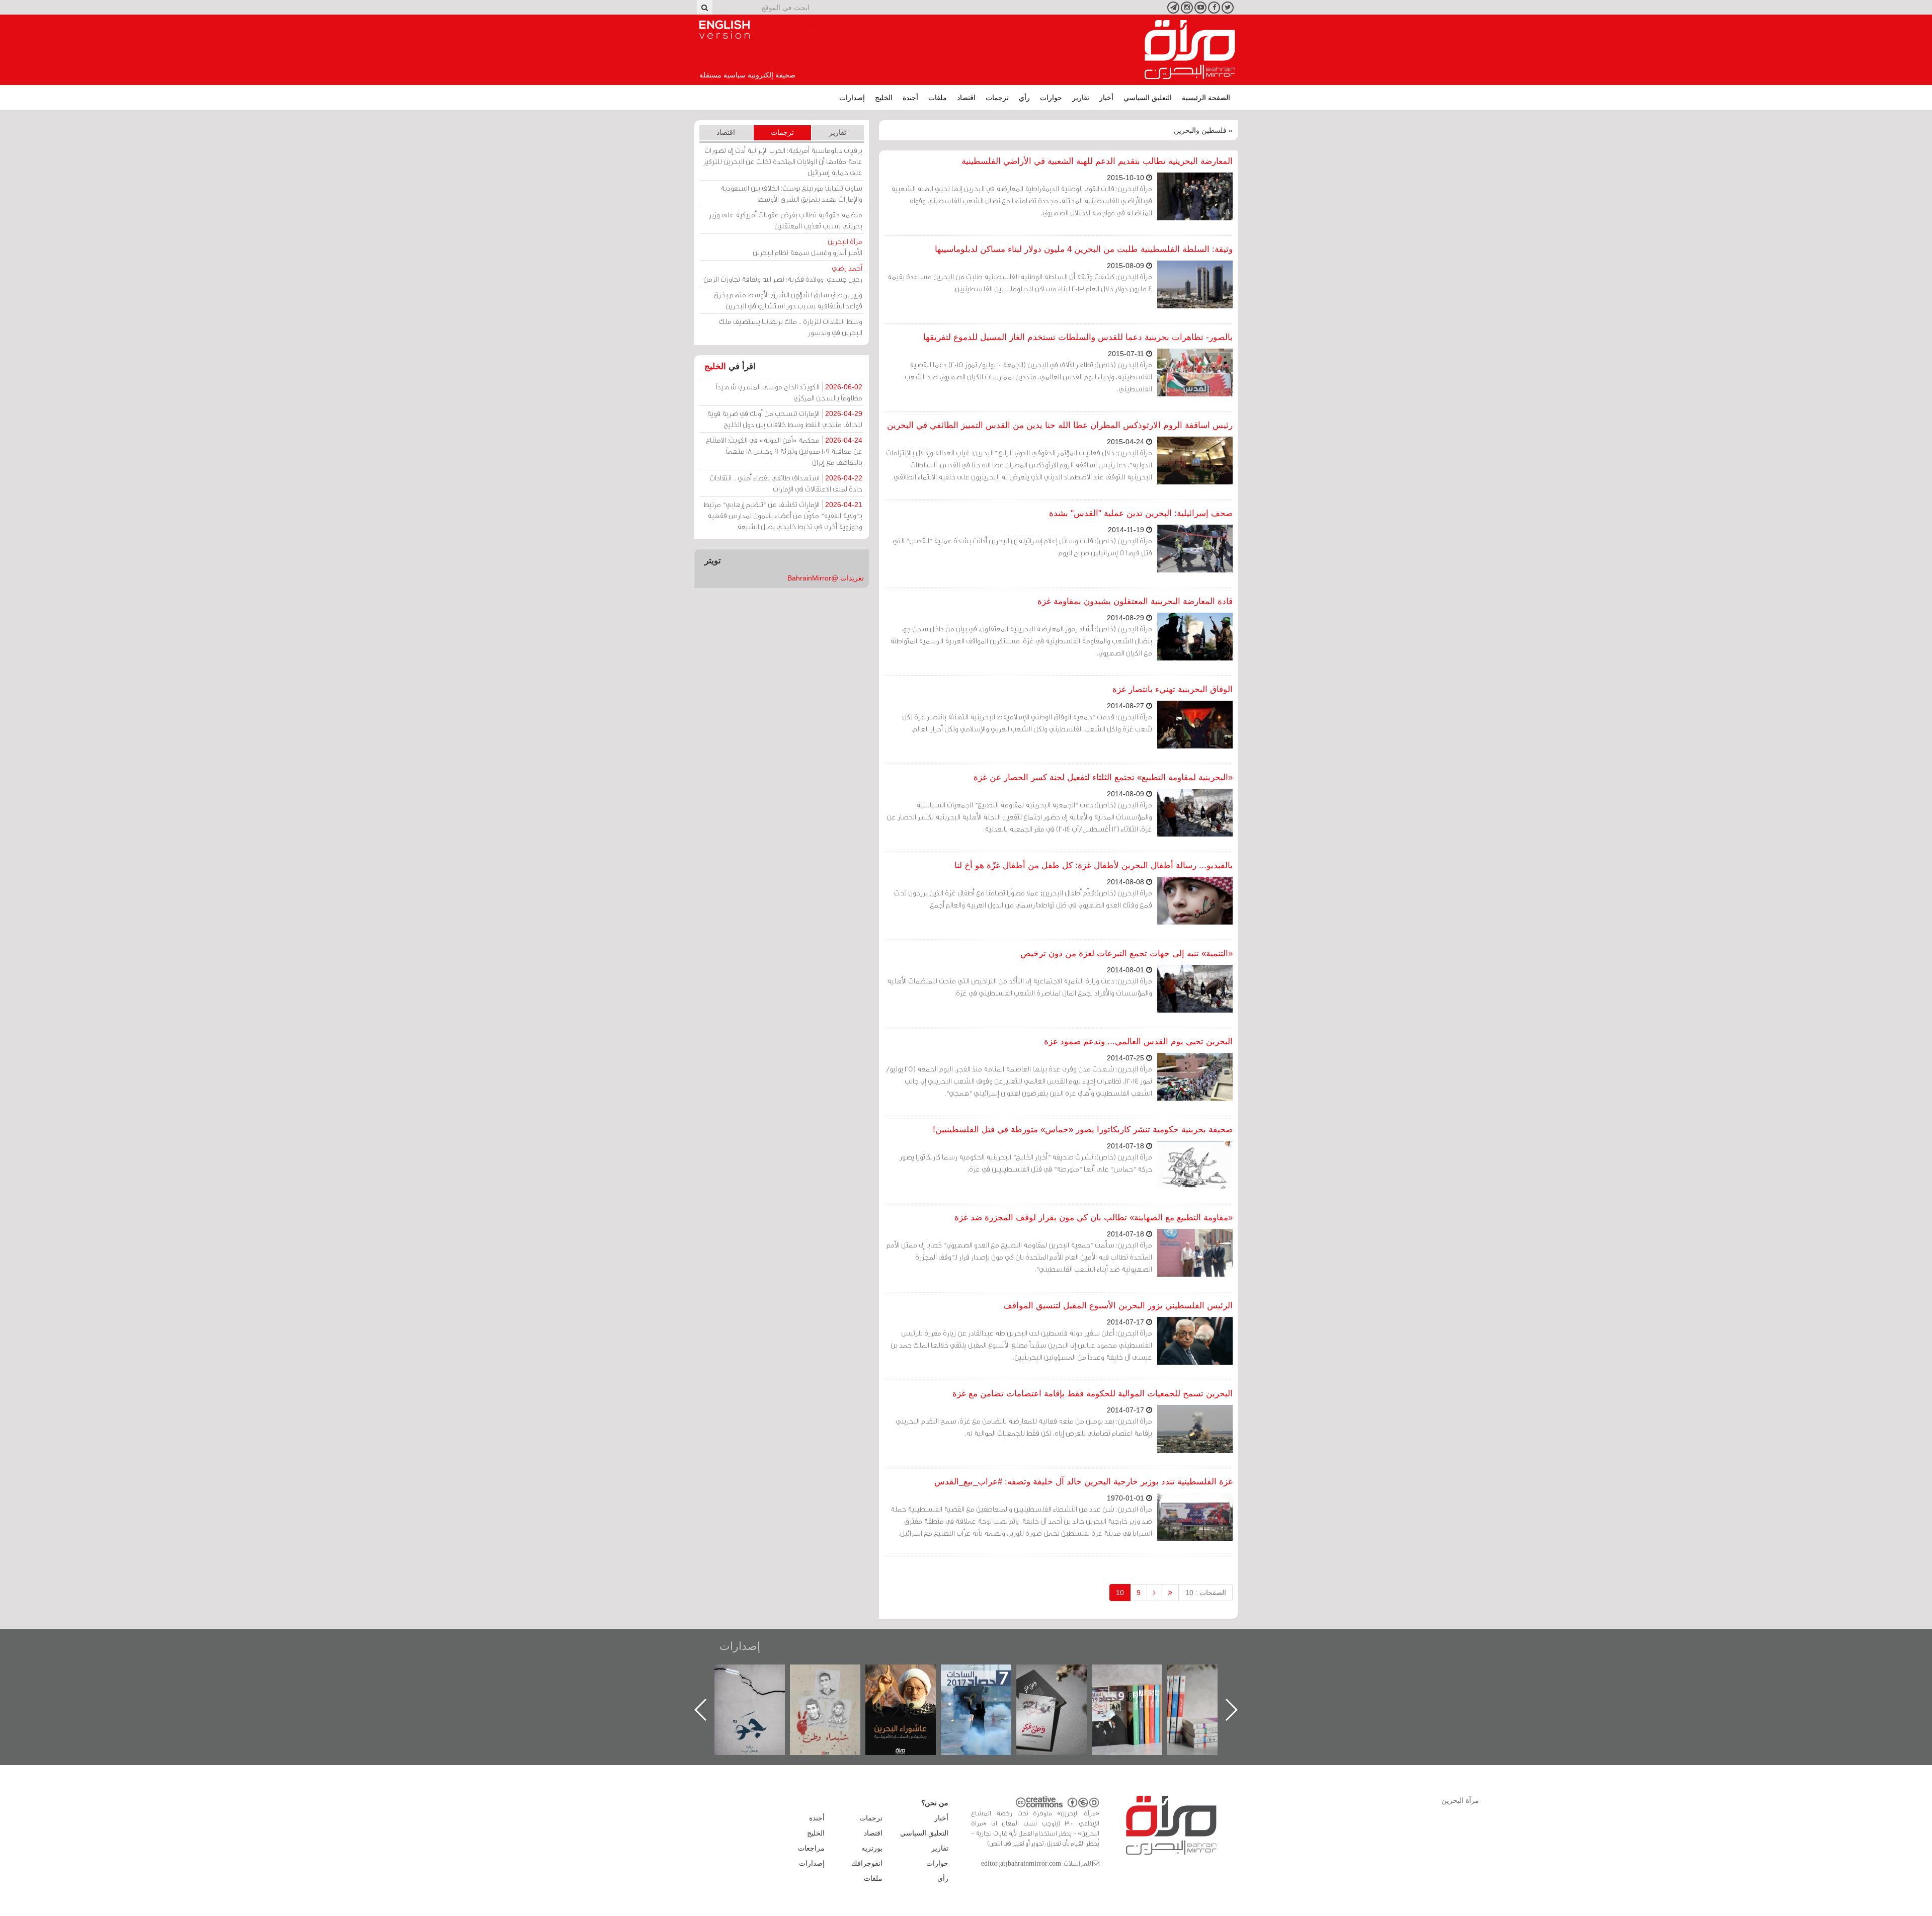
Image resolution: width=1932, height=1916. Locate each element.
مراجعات (811, 1848)
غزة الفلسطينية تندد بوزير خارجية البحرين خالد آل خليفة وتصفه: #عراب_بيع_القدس (1083, 1482)
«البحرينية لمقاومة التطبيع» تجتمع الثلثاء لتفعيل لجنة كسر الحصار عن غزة (1103, 777)
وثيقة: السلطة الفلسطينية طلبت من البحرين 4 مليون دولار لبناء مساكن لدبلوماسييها (1084, 249)
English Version (725, 30)
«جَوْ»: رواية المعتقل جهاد (835, 1681)
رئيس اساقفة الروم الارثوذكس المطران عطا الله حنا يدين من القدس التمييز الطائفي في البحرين (1060, 425)
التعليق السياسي (1148, 98)
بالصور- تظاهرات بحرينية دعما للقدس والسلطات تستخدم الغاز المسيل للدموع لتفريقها (1078, 337)
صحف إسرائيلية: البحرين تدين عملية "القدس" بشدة (1141, 513)
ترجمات (997, 98)
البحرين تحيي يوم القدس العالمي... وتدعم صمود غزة (1138, 1042)
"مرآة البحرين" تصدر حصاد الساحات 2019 (1213, 1687)
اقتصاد (966, 98)
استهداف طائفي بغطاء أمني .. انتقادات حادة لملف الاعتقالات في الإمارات (786, 483)
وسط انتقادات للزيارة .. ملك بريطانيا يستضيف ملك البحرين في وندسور (791, 327)
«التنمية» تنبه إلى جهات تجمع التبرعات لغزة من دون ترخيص (1126, 953)
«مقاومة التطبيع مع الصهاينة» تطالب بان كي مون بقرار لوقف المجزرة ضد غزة (1094, 1218)
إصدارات (852, 98)
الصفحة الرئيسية (1206, 98)
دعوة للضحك (760, 1675)
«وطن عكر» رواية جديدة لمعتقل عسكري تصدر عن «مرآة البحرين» (1137, 1693)
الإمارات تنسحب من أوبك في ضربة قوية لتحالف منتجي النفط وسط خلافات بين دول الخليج (785, 419)
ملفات (938, 98)
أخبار (1106, 98)
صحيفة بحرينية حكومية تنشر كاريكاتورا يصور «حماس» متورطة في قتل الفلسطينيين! (1083, 1130)
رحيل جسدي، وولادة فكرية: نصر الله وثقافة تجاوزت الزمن (783, 273)
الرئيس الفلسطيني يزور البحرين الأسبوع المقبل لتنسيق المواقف (1118, 1306)
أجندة (910, 98)
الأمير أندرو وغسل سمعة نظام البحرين (808, 247)
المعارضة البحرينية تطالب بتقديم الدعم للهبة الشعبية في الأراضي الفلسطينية (1097, 161)
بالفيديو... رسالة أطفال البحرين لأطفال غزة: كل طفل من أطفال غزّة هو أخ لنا (1094, 865)
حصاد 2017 (1062, 1675)
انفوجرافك (867, 1863)
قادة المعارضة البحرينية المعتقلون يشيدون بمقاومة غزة (1135, 601)
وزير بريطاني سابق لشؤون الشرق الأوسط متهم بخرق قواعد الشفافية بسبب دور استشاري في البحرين (788, 300)
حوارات (1051, 98)
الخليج (884, 98)
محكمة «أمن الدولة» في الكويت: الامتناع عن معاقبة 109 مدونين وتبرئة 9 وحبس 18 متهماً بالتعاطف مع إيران (784, 451)
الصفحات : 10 (1206, 1593)
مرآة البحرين (1190, 50)
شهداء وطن (911, 1675)
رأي (1024, 98)
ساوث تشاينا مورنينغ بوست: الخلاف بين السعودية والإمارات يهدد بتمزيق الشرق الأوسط (791, 193)
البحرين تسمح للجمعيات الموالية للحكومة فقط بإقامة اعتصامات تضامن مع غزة (1093, 1394)
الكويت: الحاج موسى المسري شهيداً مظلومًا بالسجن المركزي (789, 392)
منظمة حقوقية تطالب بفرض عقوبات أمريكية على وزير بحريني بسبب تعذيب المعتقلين (786, 220)
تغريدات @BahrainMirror (826, 578)
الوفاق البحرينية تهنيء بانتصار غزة (1173, 689)
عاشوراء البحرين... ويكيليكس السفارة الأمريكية (986, 1687)
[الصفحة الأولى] (1170, 1593)
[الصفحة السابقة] (1154, 1593)
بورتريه (872, 1848)
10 (1120, 1593)
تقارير (1081, 98)
